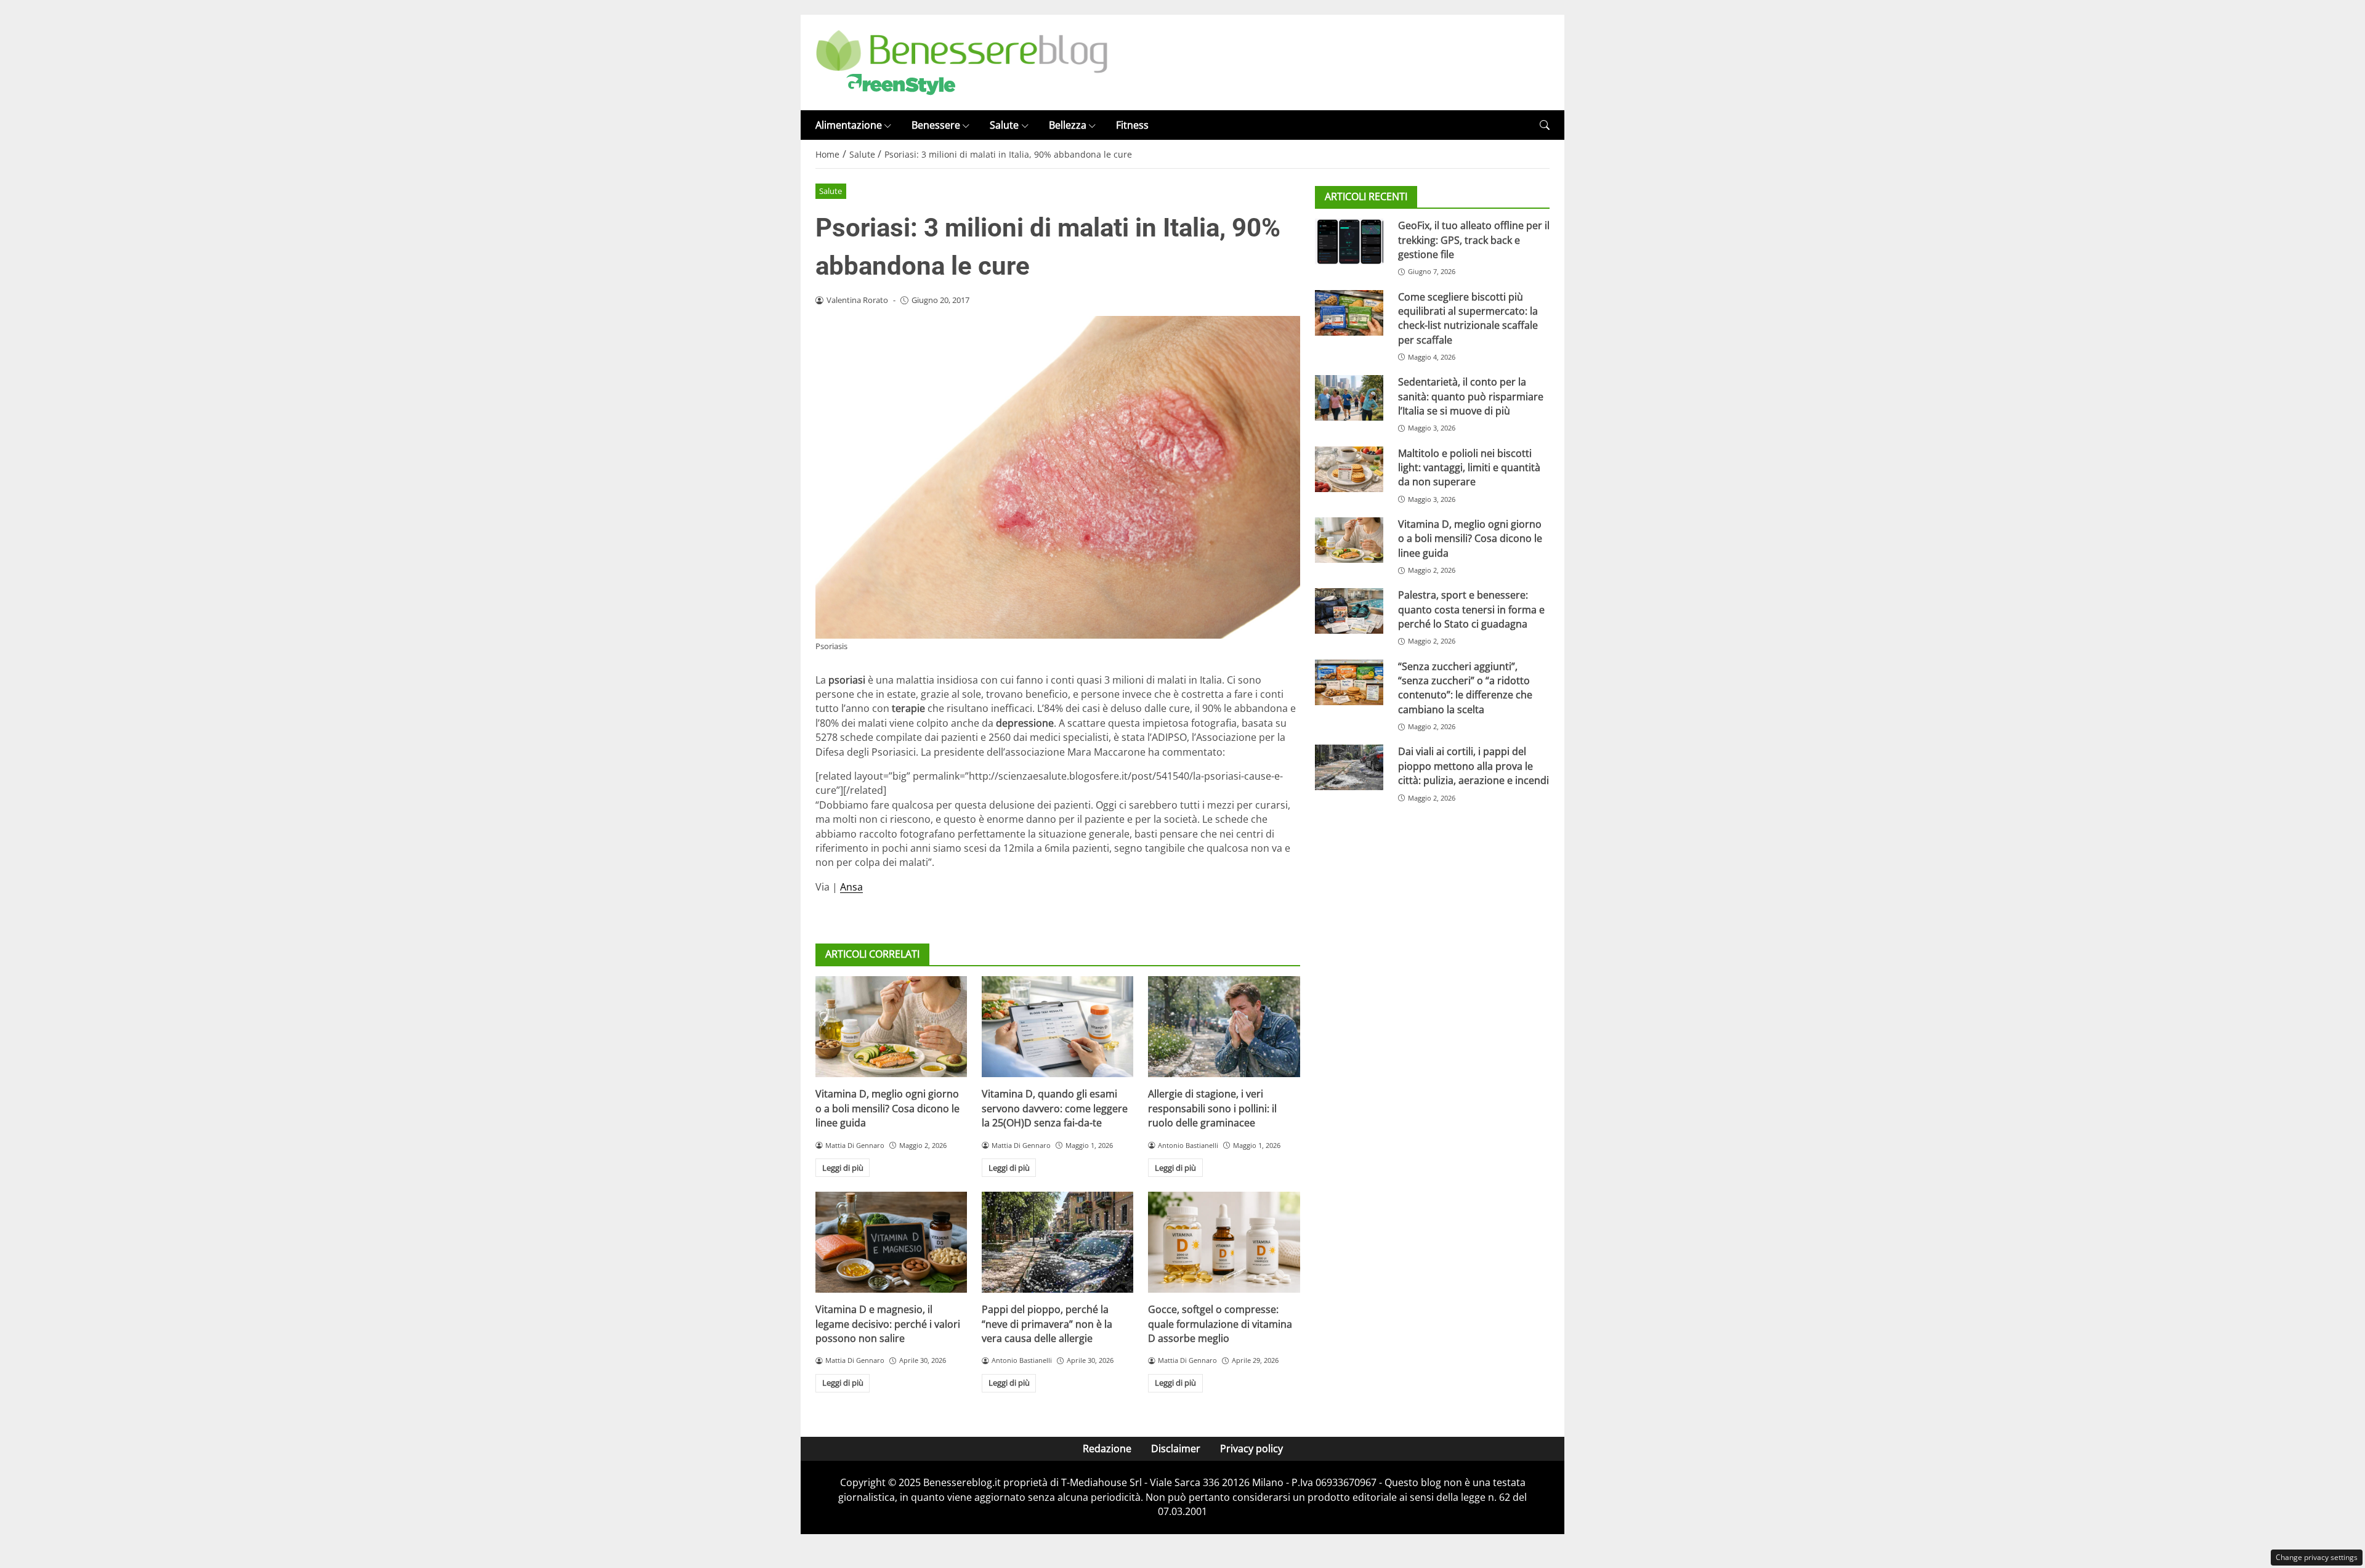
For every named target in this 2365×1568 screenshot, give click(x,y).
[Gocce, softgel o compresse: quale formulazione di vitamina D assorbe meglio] (1224, 1242)
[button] (1545, 125)
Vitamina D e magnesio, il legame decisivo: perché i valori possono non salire (888, 1324)
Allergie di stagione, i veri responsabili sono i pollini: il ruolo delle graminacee (1212, 1108)
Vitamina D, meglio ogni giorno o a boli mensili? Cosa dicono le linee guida (887, 1108)
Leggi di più (843, 1168)
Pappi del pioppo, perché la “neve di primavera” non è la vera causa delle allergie (1047, 1324)
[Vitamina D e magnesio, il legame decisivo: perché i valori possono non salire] (891, 1242)
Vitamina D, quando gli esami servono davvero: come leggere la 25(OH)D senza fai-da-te (1055, 1108)
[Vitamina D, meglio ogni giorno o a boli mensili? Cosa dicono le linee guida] (891, 1027)
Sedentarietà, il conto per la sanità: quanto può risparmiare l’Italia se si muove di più (1471, 396)
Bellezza (1068, 125)
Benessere (936, 125)
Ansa (851, 887)
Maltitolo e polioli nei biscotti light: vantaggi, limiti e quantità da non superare (1469, 468)
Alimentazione (849, 125)
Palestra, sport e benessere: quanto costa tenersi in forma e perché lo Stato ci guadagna (1471, 609)
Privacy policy (1251, 1449)
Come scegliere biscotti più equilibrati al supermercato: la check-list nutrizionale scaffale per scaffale (1468, 318)
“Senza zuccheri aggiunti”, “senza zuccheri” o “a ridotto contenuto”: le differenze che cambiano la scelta (1465, 688)
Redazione (1107, 1449)
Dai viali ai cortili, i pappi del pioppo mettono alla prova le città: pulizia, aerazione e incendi (1474, 766)
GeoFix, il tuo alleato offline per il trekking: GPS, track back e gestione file (1474, 240)
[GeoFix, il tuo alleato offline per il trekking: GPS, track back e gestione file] (1349, 241)
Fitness (1132, 125)
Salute (1004, 125)
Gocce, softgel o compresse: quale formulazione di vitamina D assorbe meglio (1220, 1324)
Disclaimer (1176, 1449)
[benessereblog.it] (962, 62)
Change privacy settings (2317, 1557)
